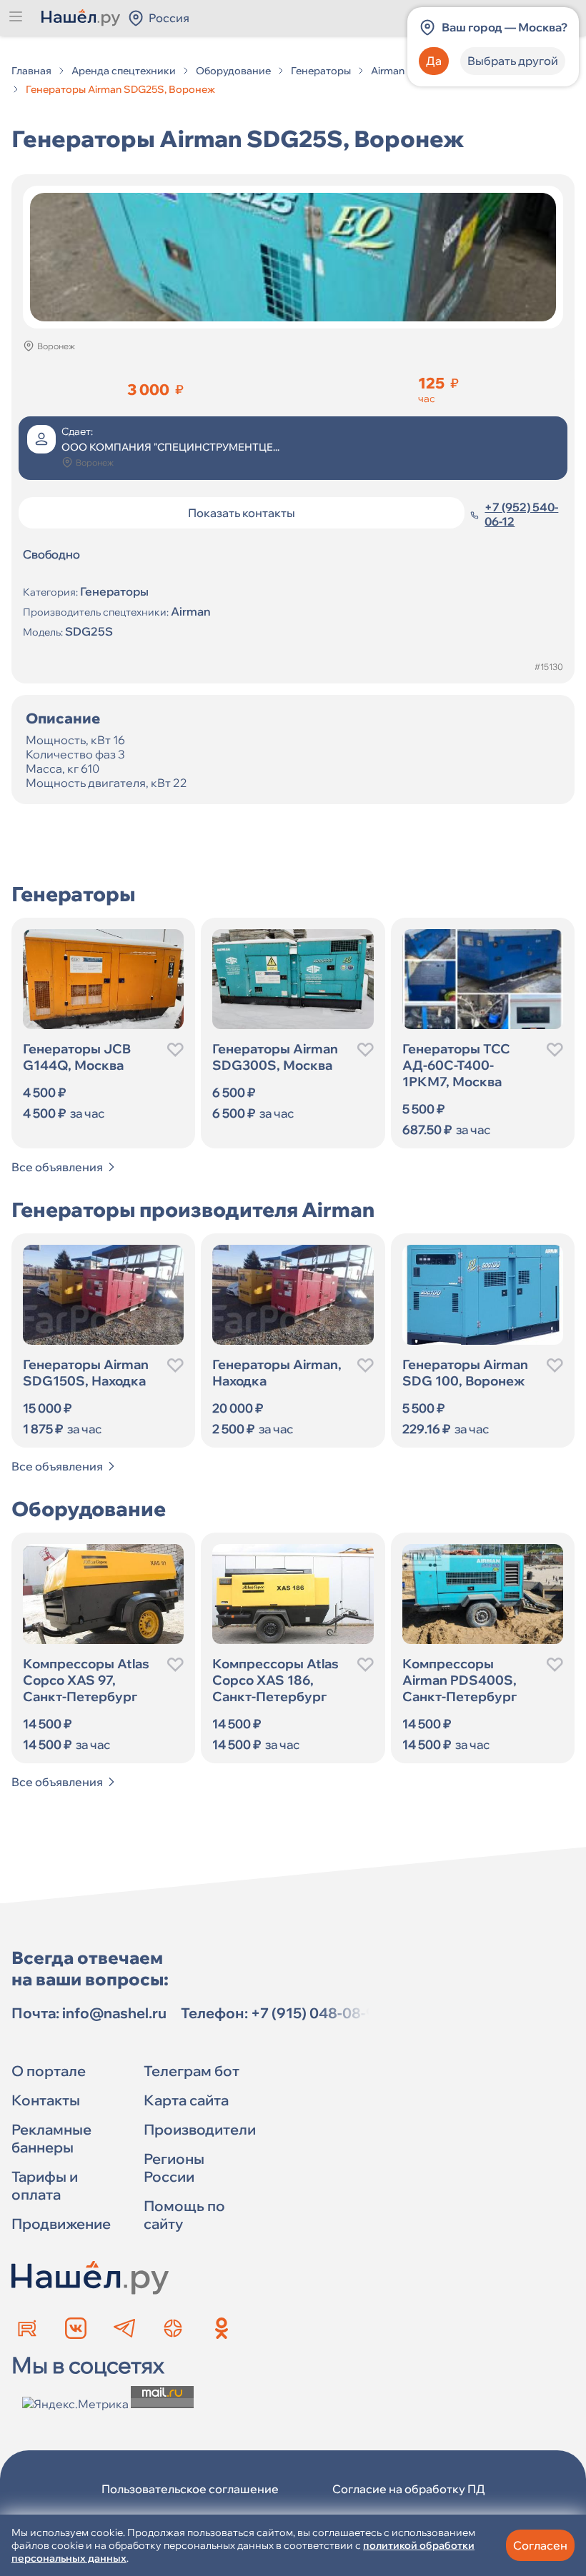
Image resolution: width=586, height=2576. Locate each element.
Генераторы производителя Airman (193, 1209)
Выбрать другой (513, 61)
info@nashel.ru (114, 2013)
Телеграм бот (192, 2071)
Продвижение (61, 2224)
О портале (49, 2071)
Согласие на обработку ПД (409, 2489)
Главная (31, 71)
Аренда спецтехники (124, 71)
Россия (169, 18)
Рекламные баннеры (51, 2138)
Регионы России (174, 2167)
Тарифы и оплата (45, 2185)
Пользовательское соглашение (190, 2489)
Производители (200, 2129)
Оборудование (233, 71)
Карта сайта (186, 2100)
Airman (388, 71)
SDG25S (89, 631)
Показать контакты (242, 513)
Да (434, 61)
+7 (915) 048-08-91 (317, 2013)
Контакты (46, 2100)
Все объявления (57, 1167)
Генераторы (321, 71)
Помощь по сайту (184, 2215)
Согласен (540, 2545)
